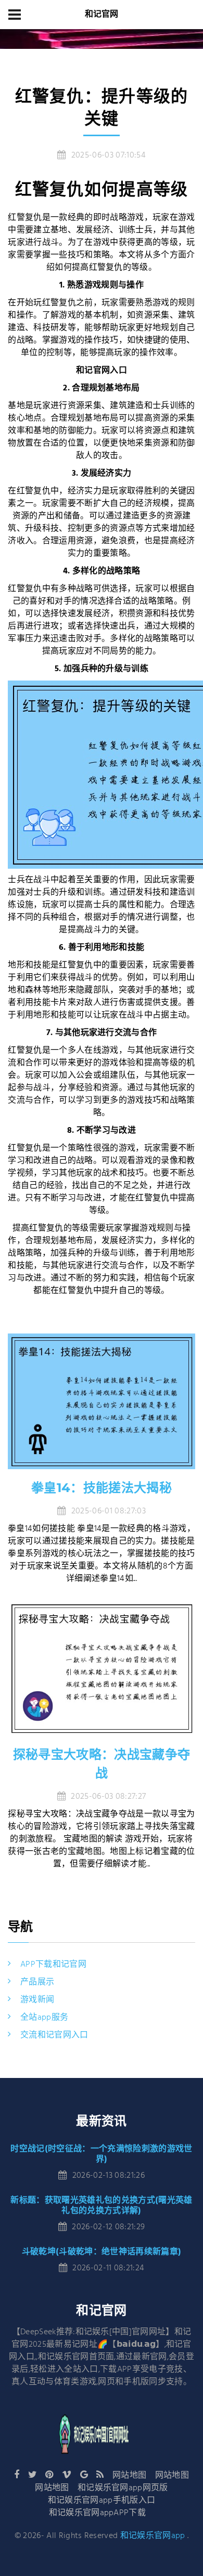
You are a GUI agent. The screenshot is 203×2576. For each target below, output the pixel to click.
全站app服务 (44, 2018)
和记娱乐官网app (153, 2536)
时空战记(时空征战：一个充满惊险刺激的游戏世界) (101, 2154)
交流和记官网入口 (54, 2035)
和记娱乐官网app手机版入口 (102, 2501)
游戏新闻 (37, 2000)
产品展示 (37, 1982)
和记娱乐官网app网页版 (123, 2488)
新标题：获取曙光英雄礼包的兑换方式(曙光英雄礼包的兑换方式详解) (101, 2205)
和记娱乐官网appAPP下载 (97, 2513)
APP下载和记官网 (53, 1965)
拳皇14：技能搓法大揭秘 (102, 1488)
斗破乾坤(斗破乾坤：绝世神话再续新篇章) (102, 2251)
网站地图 (129, 2476)
